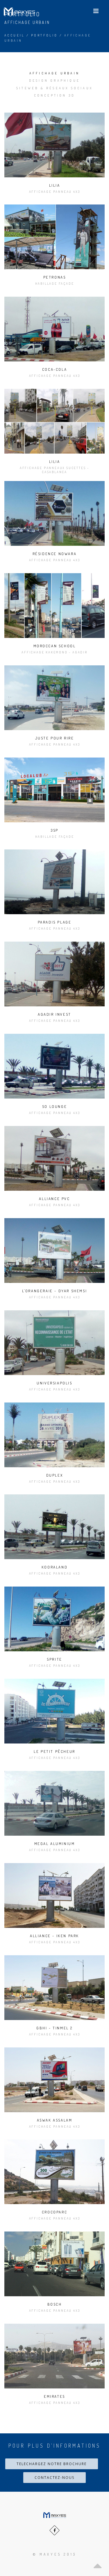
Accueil (15, 35)
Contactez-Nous (54, 2478)
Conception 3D (55, 95)
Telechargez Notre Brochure (52, 2464)
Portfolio (44, 35)
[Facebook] (54, 2530)
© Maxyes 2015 (55, 2554)
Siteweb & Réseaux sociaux (54, 88)
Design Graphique (54, 81)
